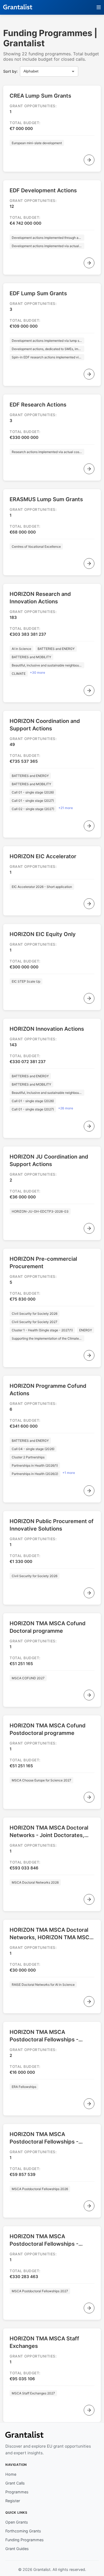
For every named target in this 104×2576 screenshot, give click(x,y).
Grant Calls (15, 2483)
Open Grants (17, 2522)
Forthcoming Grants (23, 2531)
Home (11, 2474)
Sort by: (10, 71)
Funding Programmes (25, 2540)
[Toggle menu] (99, 7)
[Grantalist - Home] (18, 7)
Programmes (17, 2492)
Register (13, 2501)
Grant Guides (17, 2549)
